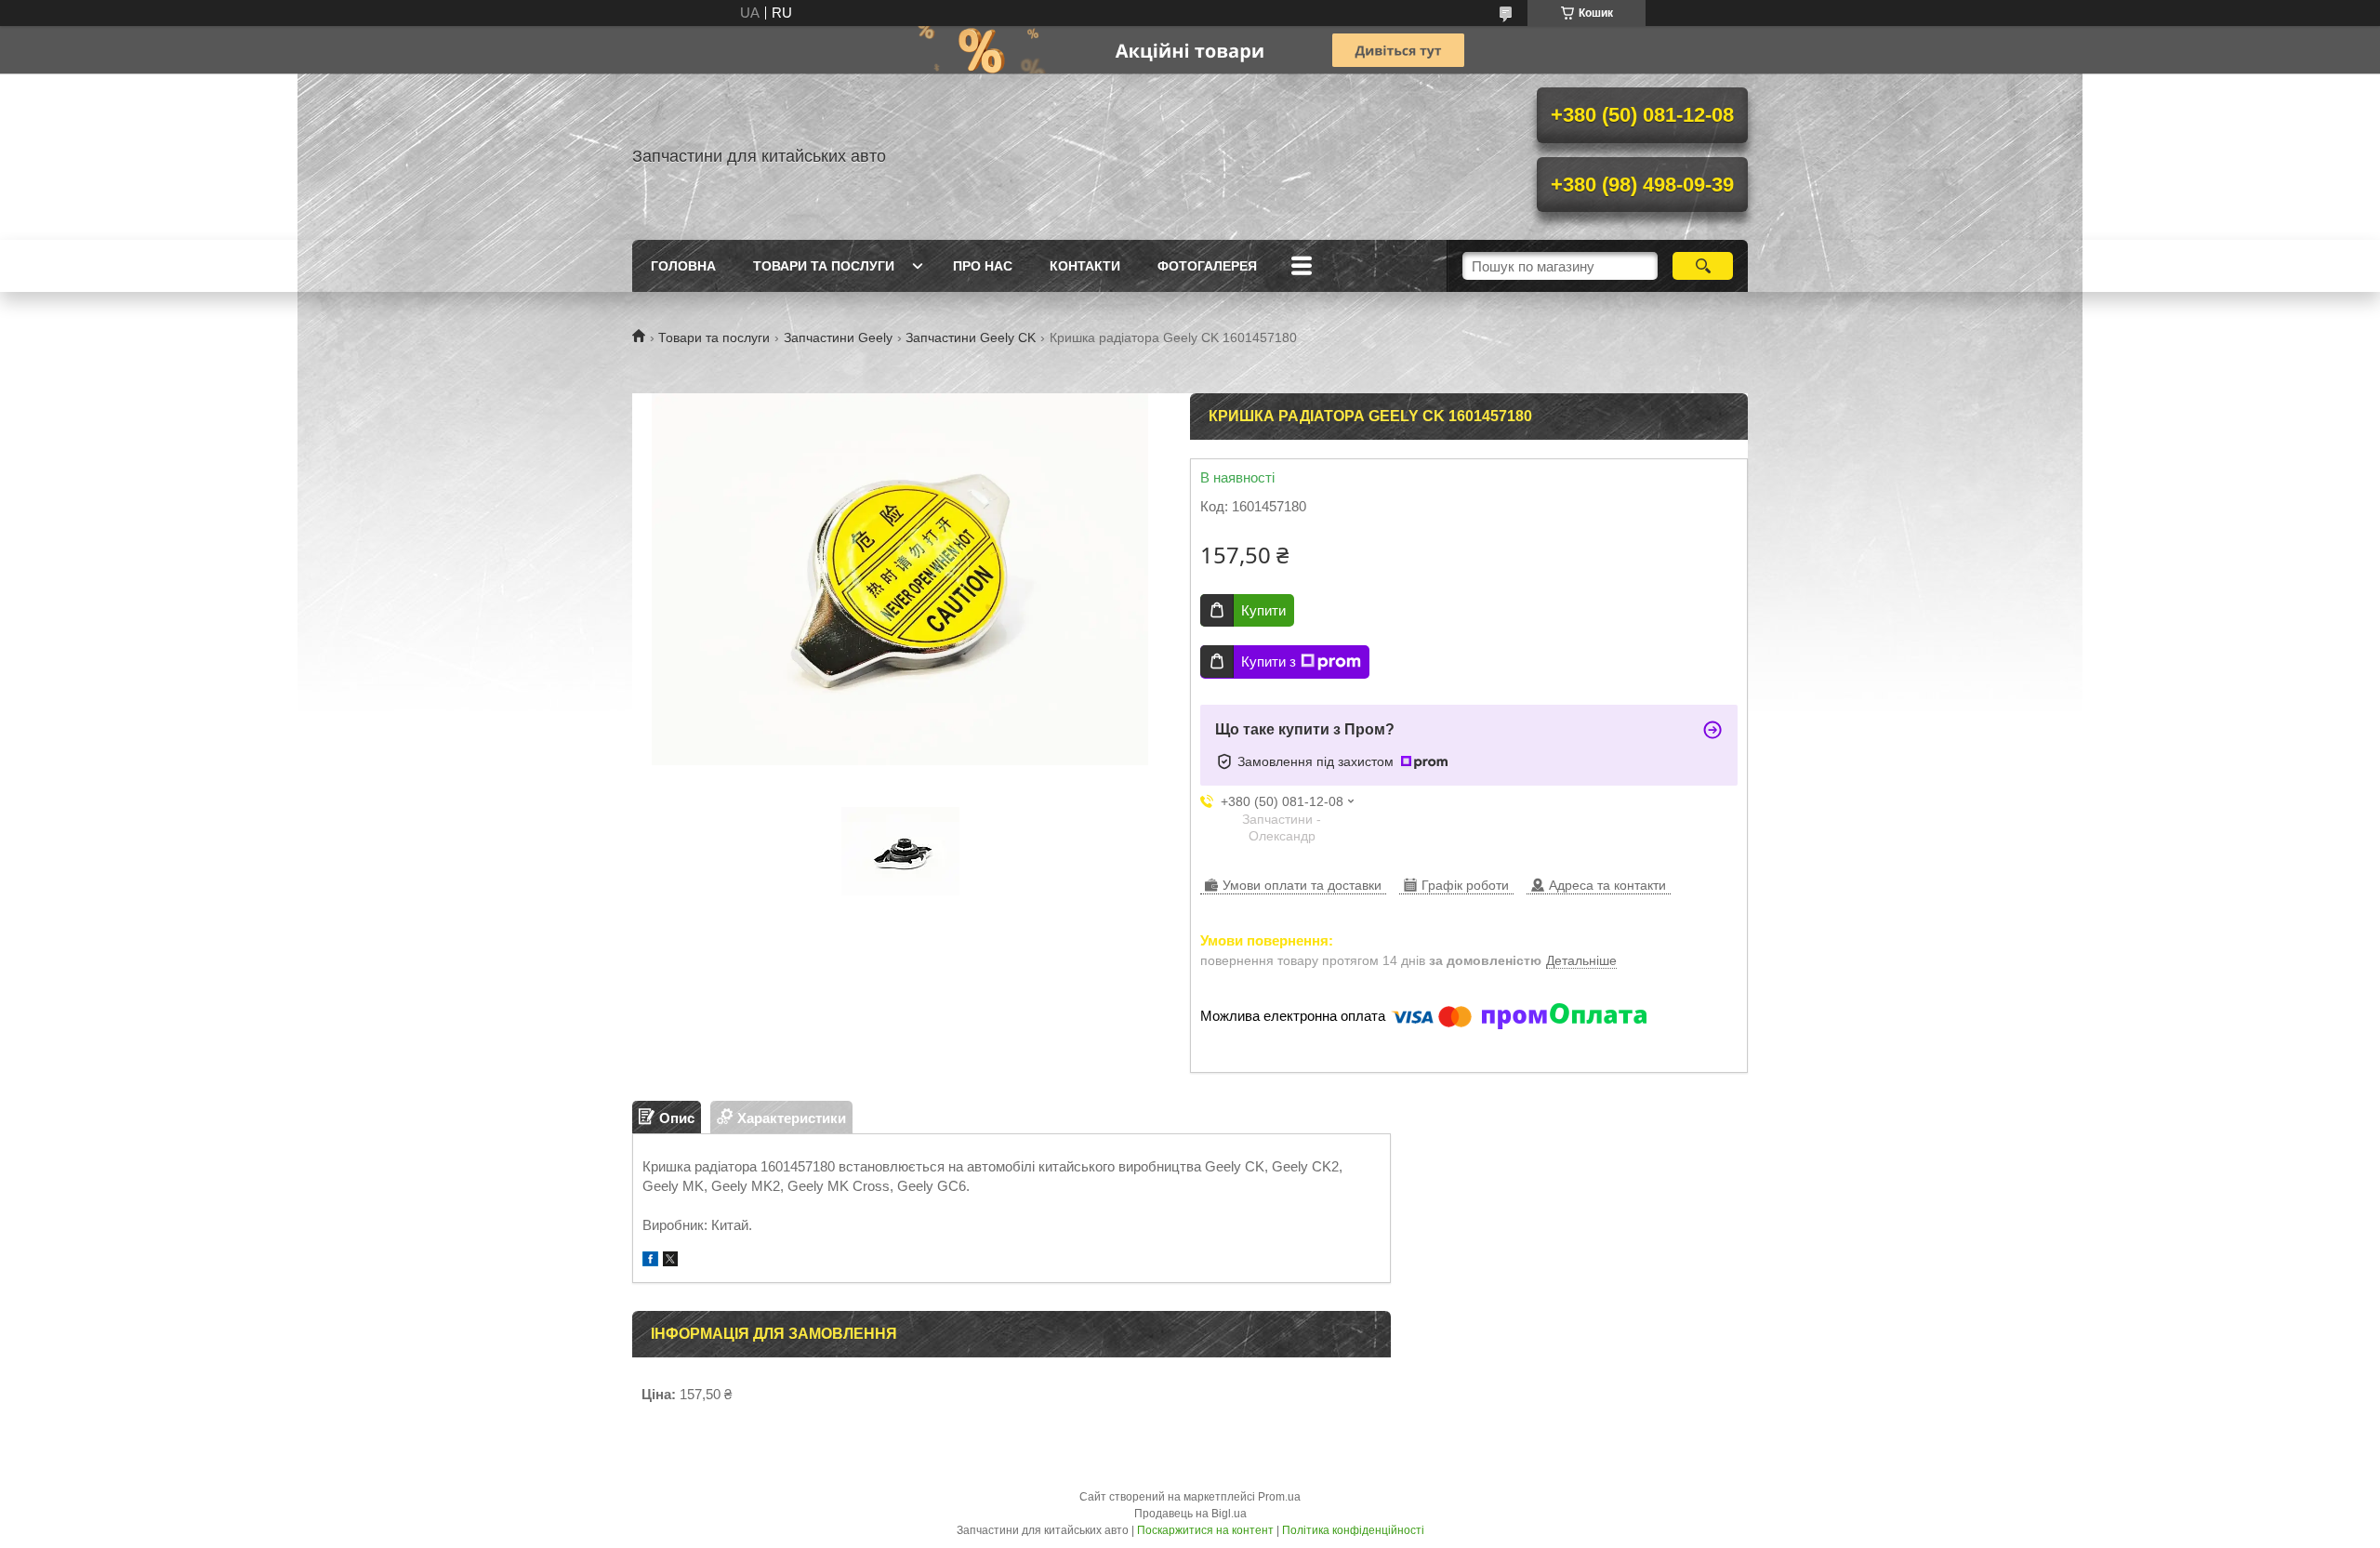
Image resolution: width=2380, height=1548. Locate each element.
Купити (1263, 610)
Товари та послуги (824, 266)
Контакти (1085, 266)
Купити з (1269, 662)
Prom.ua (1279, 1497)
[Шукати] (1703, 266)
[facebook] (650, 1261)
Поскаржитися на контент (1205, 1530)
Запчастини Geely (838, 337)
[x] (670, 1261)
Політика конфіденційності (1353, 1530)
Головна (683, 266)
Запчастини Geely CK (971, 337)
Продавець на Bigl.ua (1190, 1514)
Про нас (983, 266)
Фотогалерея (1207, 266)
